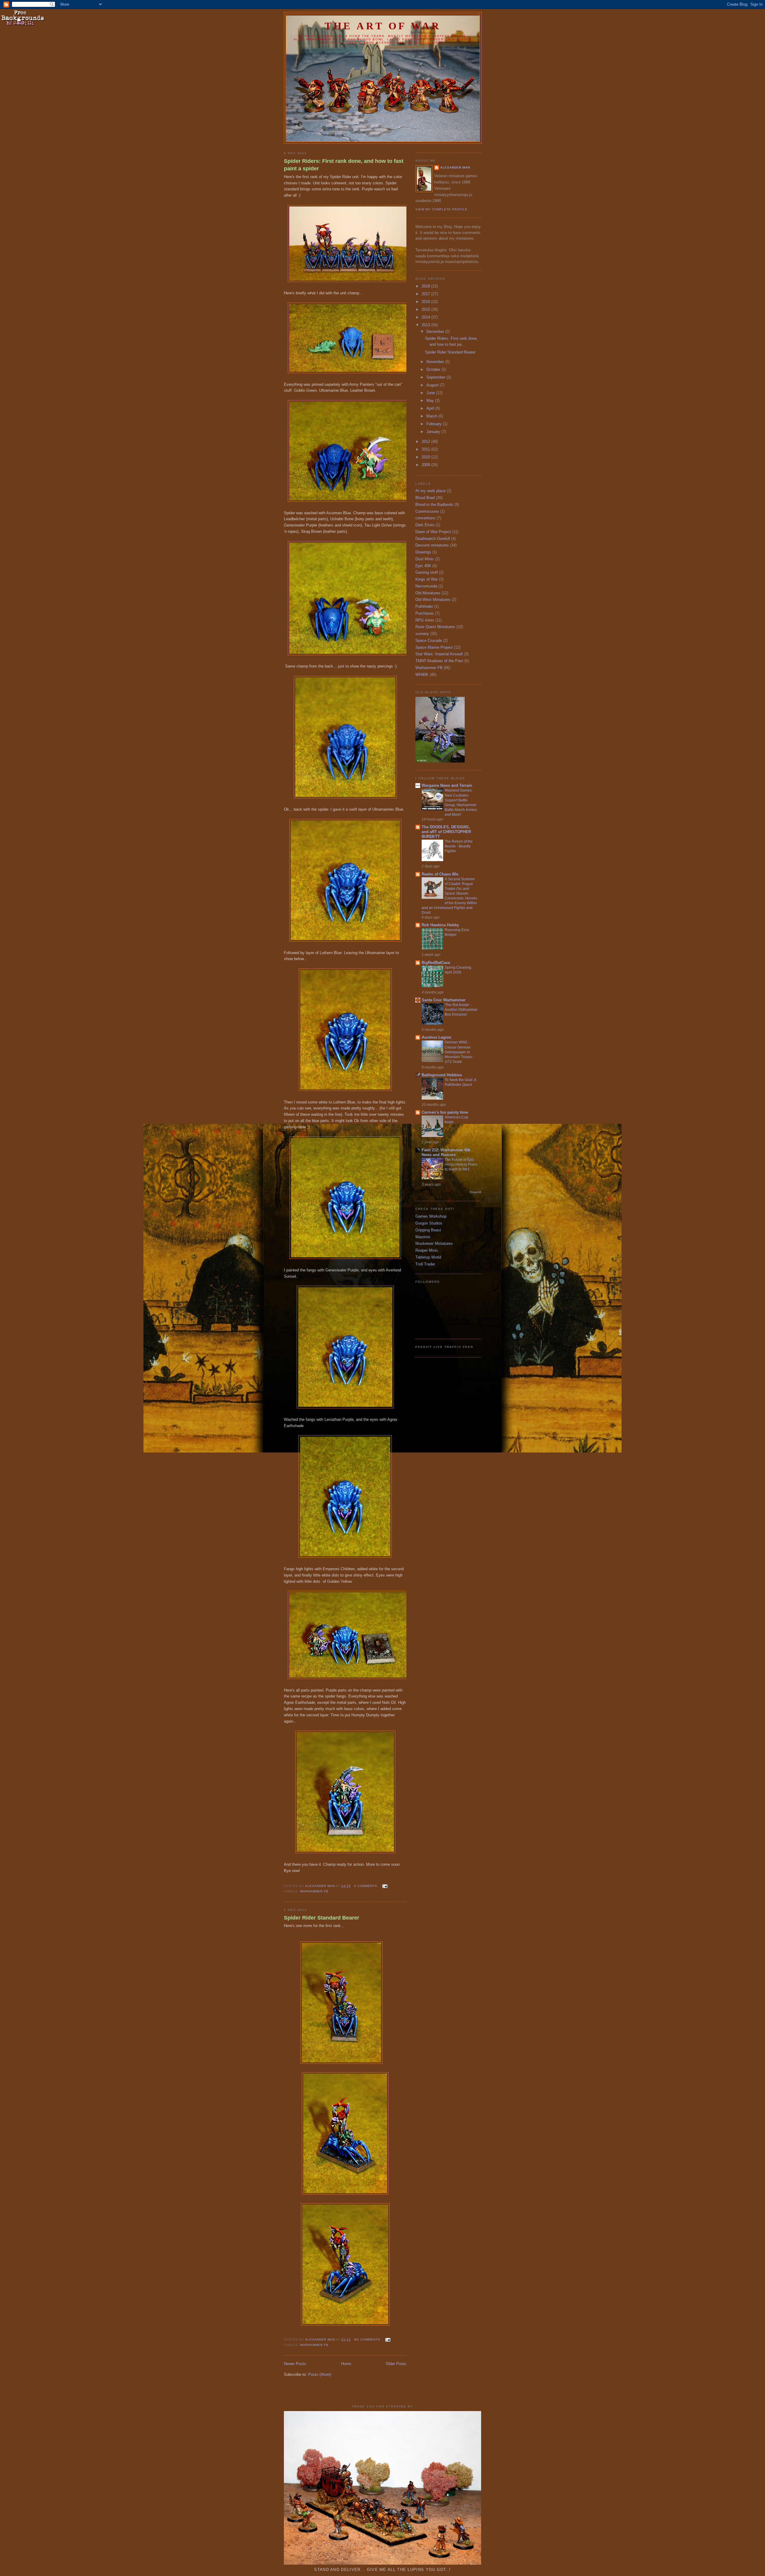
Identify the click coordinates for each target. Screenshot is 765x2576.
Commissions (427, 511)
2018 (426, 286)
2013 (426, 325)
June (431, 393)
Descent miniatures (432, 545)
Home (346, 2364)
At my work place (430, 491)
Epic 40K (423, 566)
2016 (426, 302)
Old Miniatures (428, 593)
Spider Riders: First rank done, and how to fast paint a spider (344, 165)
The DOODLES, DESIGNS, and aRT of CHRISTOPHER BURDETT (446, 832)
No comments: (368, 2339)
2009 (426, 465)
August (433, 385)
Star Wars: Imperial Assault (439, 654)
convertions (425, 518)
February (435, 424)
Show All (475, 1192)
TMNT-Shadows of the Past (439, 661)
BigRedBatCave (436, 963)
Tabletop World (428, 1257)
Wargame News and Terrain (447, 785)
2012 (426, 441)
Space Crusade (429, 640)
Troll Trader (425, 1264)
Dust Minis (425, 559)
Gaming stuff (427, 572)
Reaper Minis (427, 1250)
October (434, 369)
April (431, 408)
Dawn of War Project (433, 532)
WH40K (422, 675)
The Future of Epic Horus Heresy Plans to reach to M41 (461, 1164)
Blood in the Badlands (434, 505)
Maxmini (423, 1237)
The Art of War (383, 26)
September (436, 377)
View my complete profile (441, 209)
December (436, 332)
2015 (426, 309)
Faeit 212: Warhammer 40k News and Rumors (446, 1152)
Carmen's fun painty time (445, 1112)
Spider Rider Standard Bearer (322, 1918)
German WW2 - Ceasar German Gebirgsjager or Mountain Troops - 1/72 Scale (459, 1052)
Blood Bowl (425, 498)
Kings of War (427, 579)
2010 (426, 457)
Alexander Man (455, 167)
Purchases (425, 613)
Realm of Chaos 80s (440, 874)
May (431, 401)
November (436, 362)
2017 (426, 294)
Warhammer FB (314, 1891)
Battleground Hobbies (442, 1075)
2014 (426, 317)
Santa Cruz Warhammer (444, 1000)
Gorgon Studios (429, 1223)
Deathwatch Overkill (433, 539)
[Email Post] (385, 1886)
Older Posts (396, 2364)
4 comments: (367, 1886)
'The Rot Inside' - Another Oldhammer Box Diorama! (461, 1010)
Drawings (423, 552)
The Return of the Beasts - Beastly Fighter (459, 846)
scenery (422, 634)
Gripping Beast (428, 1230)
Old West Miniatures (433, 600)
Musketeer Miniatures (434, 1243)
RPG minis (425, 620)
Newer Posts (295, 2364)
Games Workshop (431, 1216)
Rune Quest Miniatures (435, 627)
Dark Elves (425, 525)
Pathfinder (424, 606)
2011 (426, 449)
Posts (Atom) (320, 2374)
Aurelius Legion (436, 1037)
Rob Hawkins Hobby (440, 925)
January (434, 432)
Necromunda (426, 586)
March (432, 416)
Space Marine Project (434, 647)
